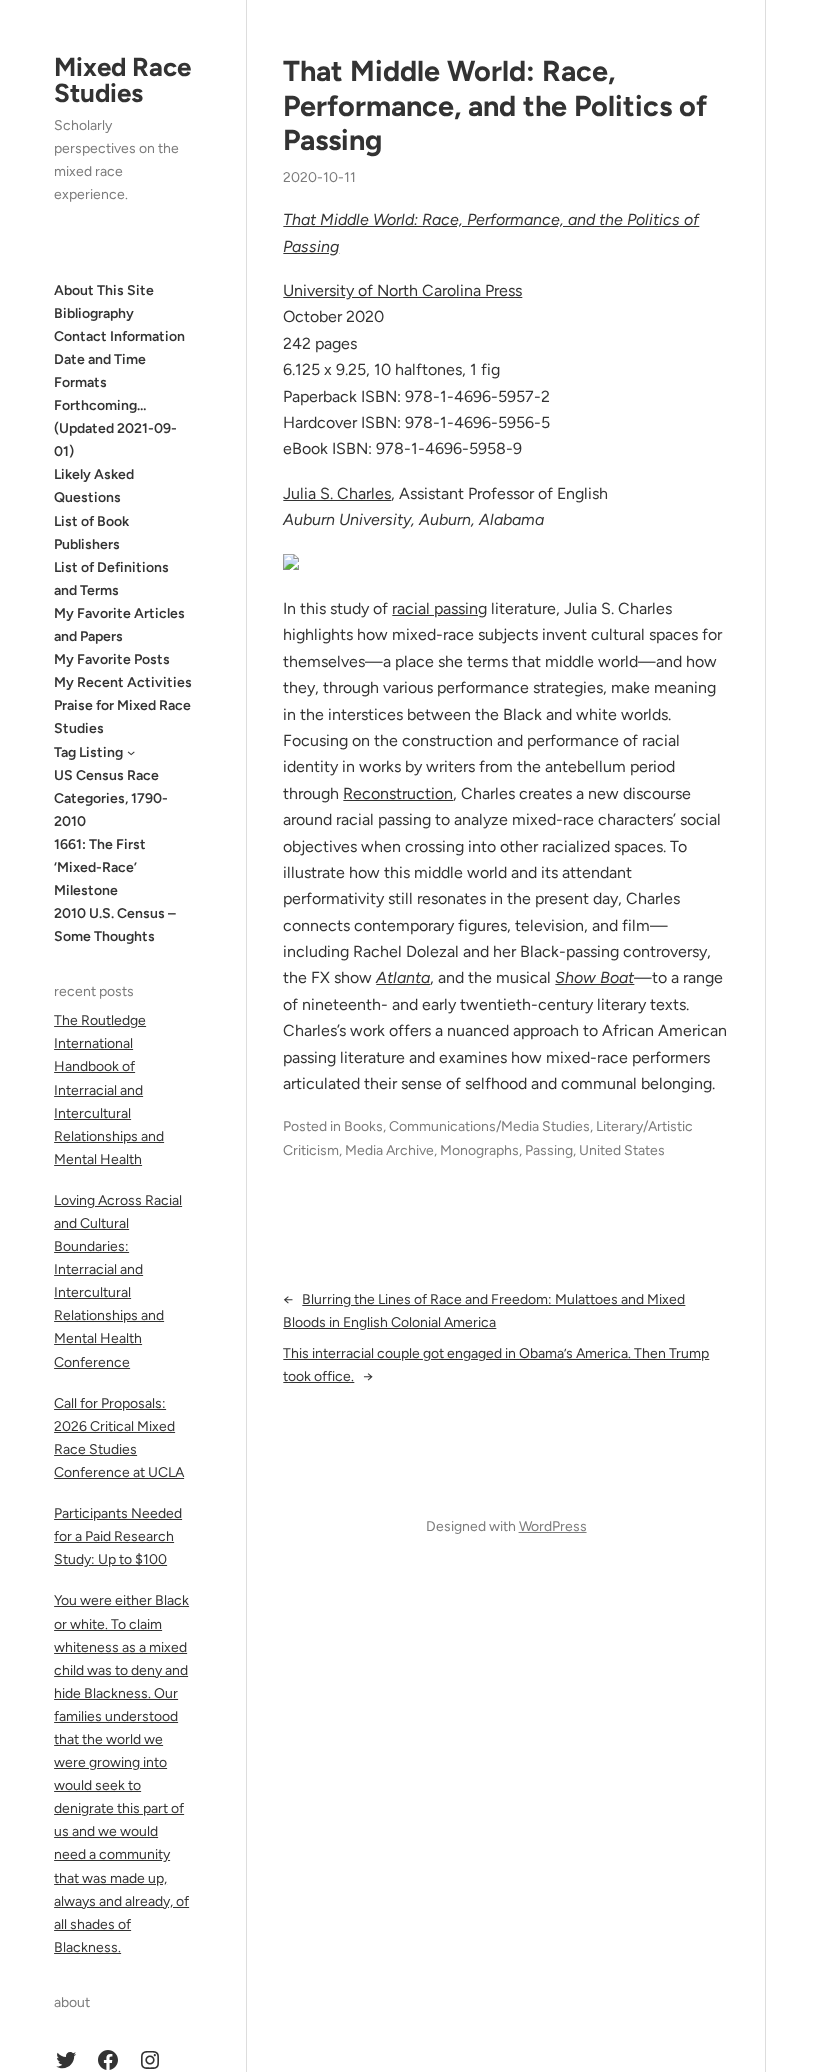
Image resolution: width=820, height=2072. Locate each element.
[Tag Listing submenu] (131, 752)
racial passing (439, 608)
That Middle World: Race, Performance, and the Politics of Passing (495, 105)
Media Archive (389, 1150)
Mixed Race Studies (122, 80)
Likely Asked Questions (94, 486)
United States (622, 1150)
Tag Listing (88, 752)
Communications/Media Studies (489, 1126)
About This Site (104, 290)
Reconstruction (398, 793)
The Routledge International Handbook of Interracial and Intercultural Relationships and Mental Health (109, 1090)
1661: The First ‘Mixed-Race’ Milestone (100, 867)
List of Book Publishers (91, 533)
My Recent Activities (123, 682)
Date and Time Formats (100, 371)
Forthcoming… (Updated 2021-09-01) (115, 428)
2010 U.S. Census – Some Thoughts (115, 925)
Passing (549, 1150)
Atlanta (403, 977)
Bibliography (94, 313)
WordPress (553, 1526)
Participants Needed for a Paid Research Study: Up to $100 (118, 1536)
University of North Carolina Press (402, 290)
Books (363, 1126)
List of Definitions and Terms (111, 579)
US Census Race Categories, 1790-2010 (111, 798)
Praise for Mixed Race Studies (122, 717)
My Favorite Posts (112, 659)
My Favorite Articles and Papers (119, 625)
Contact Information (119, 336)
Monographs (479, 1150)
